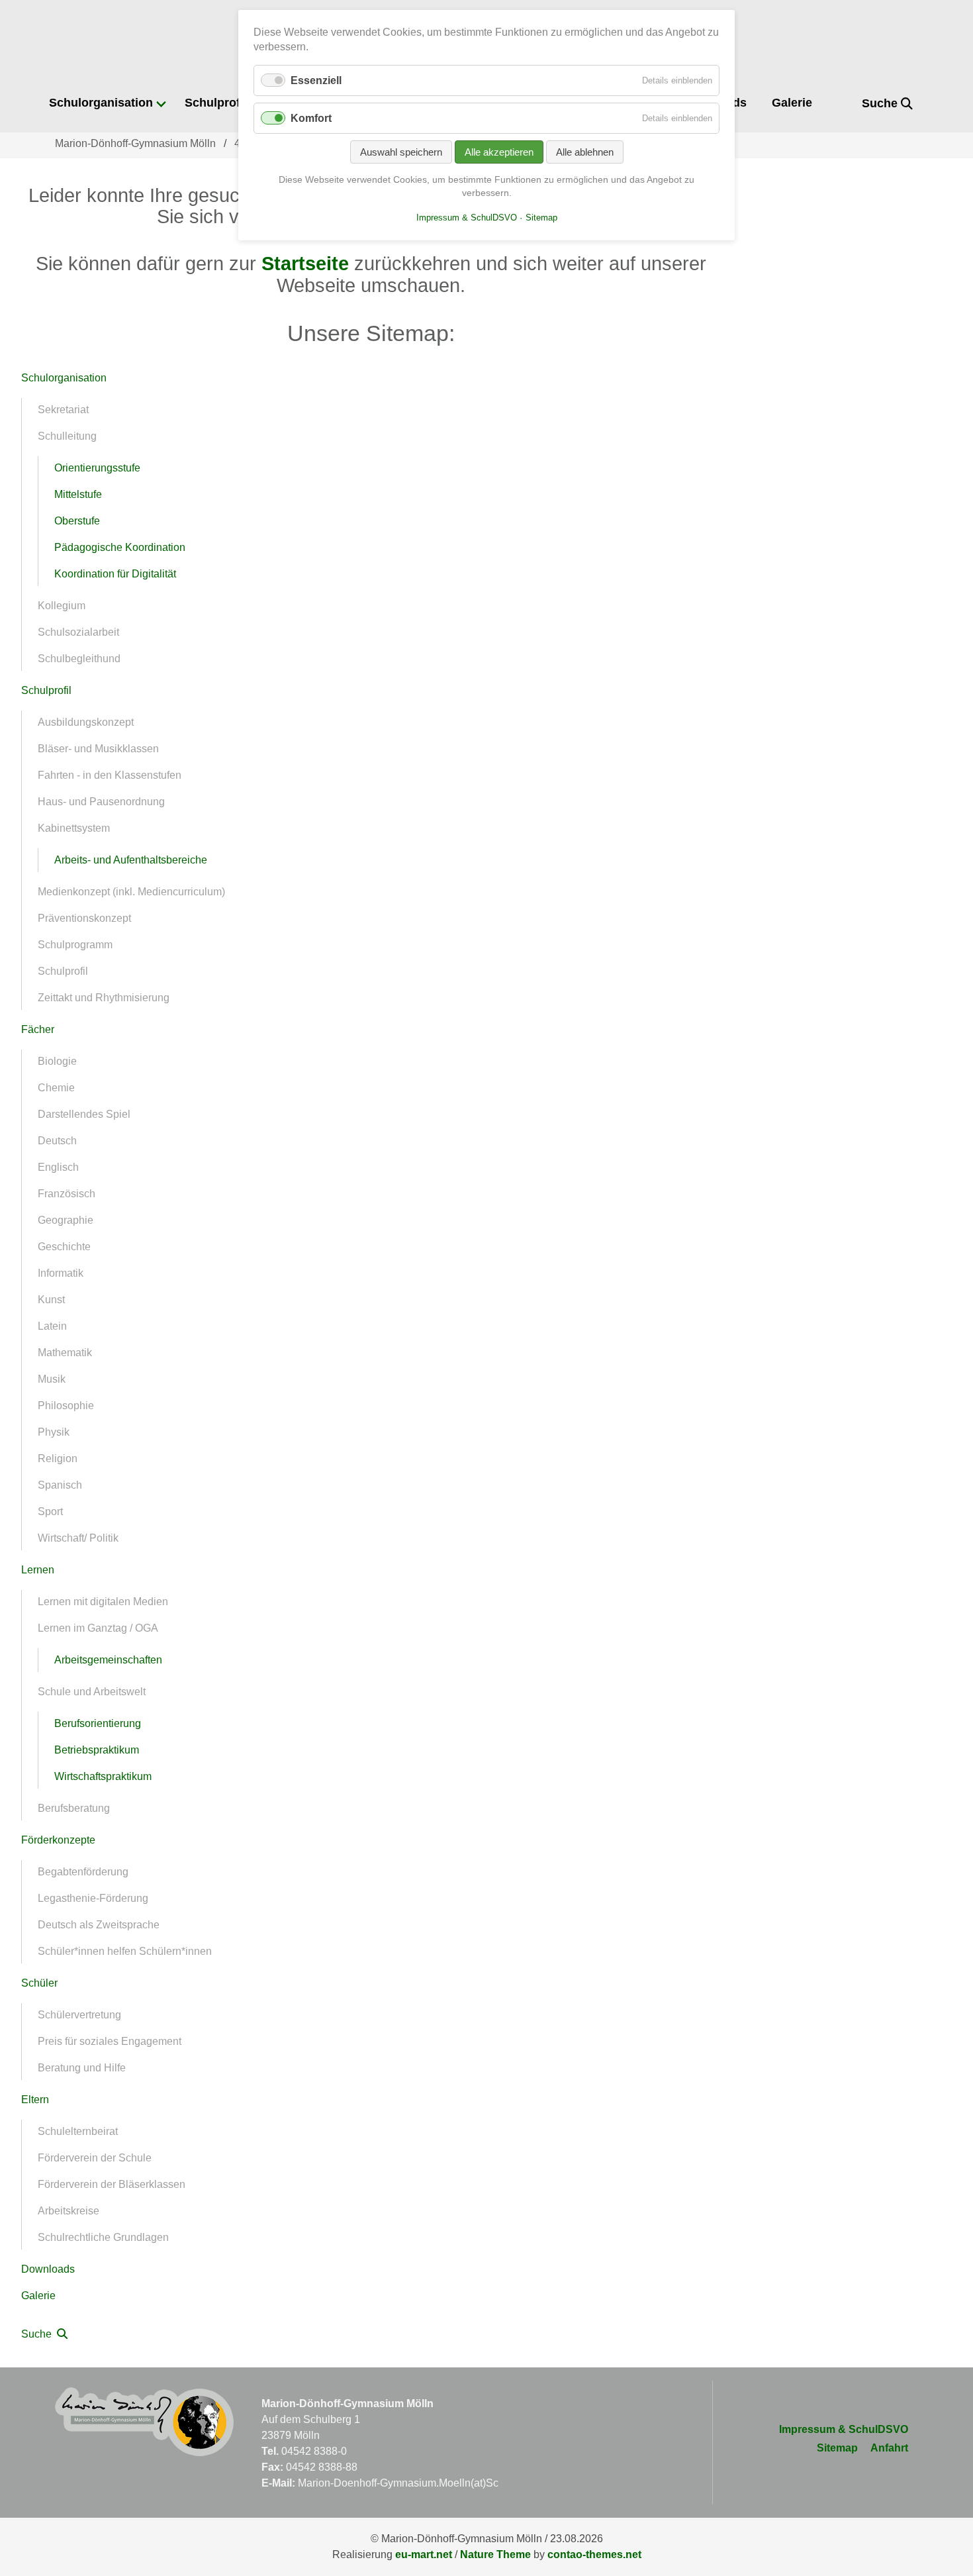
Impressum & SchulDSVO (844, 2429)
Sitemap (837, 2448)
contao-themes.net (594, 2554)
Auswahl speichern (401, 152)
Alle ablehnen (585, 152)
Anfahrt (889, 2448)
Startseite (305, 264)
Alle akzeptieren (499, 152)
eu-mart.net (424, 2554)
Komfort (311, 118)
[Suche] (842, 104)
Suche (881, 103)
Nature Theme (495, 2554)
